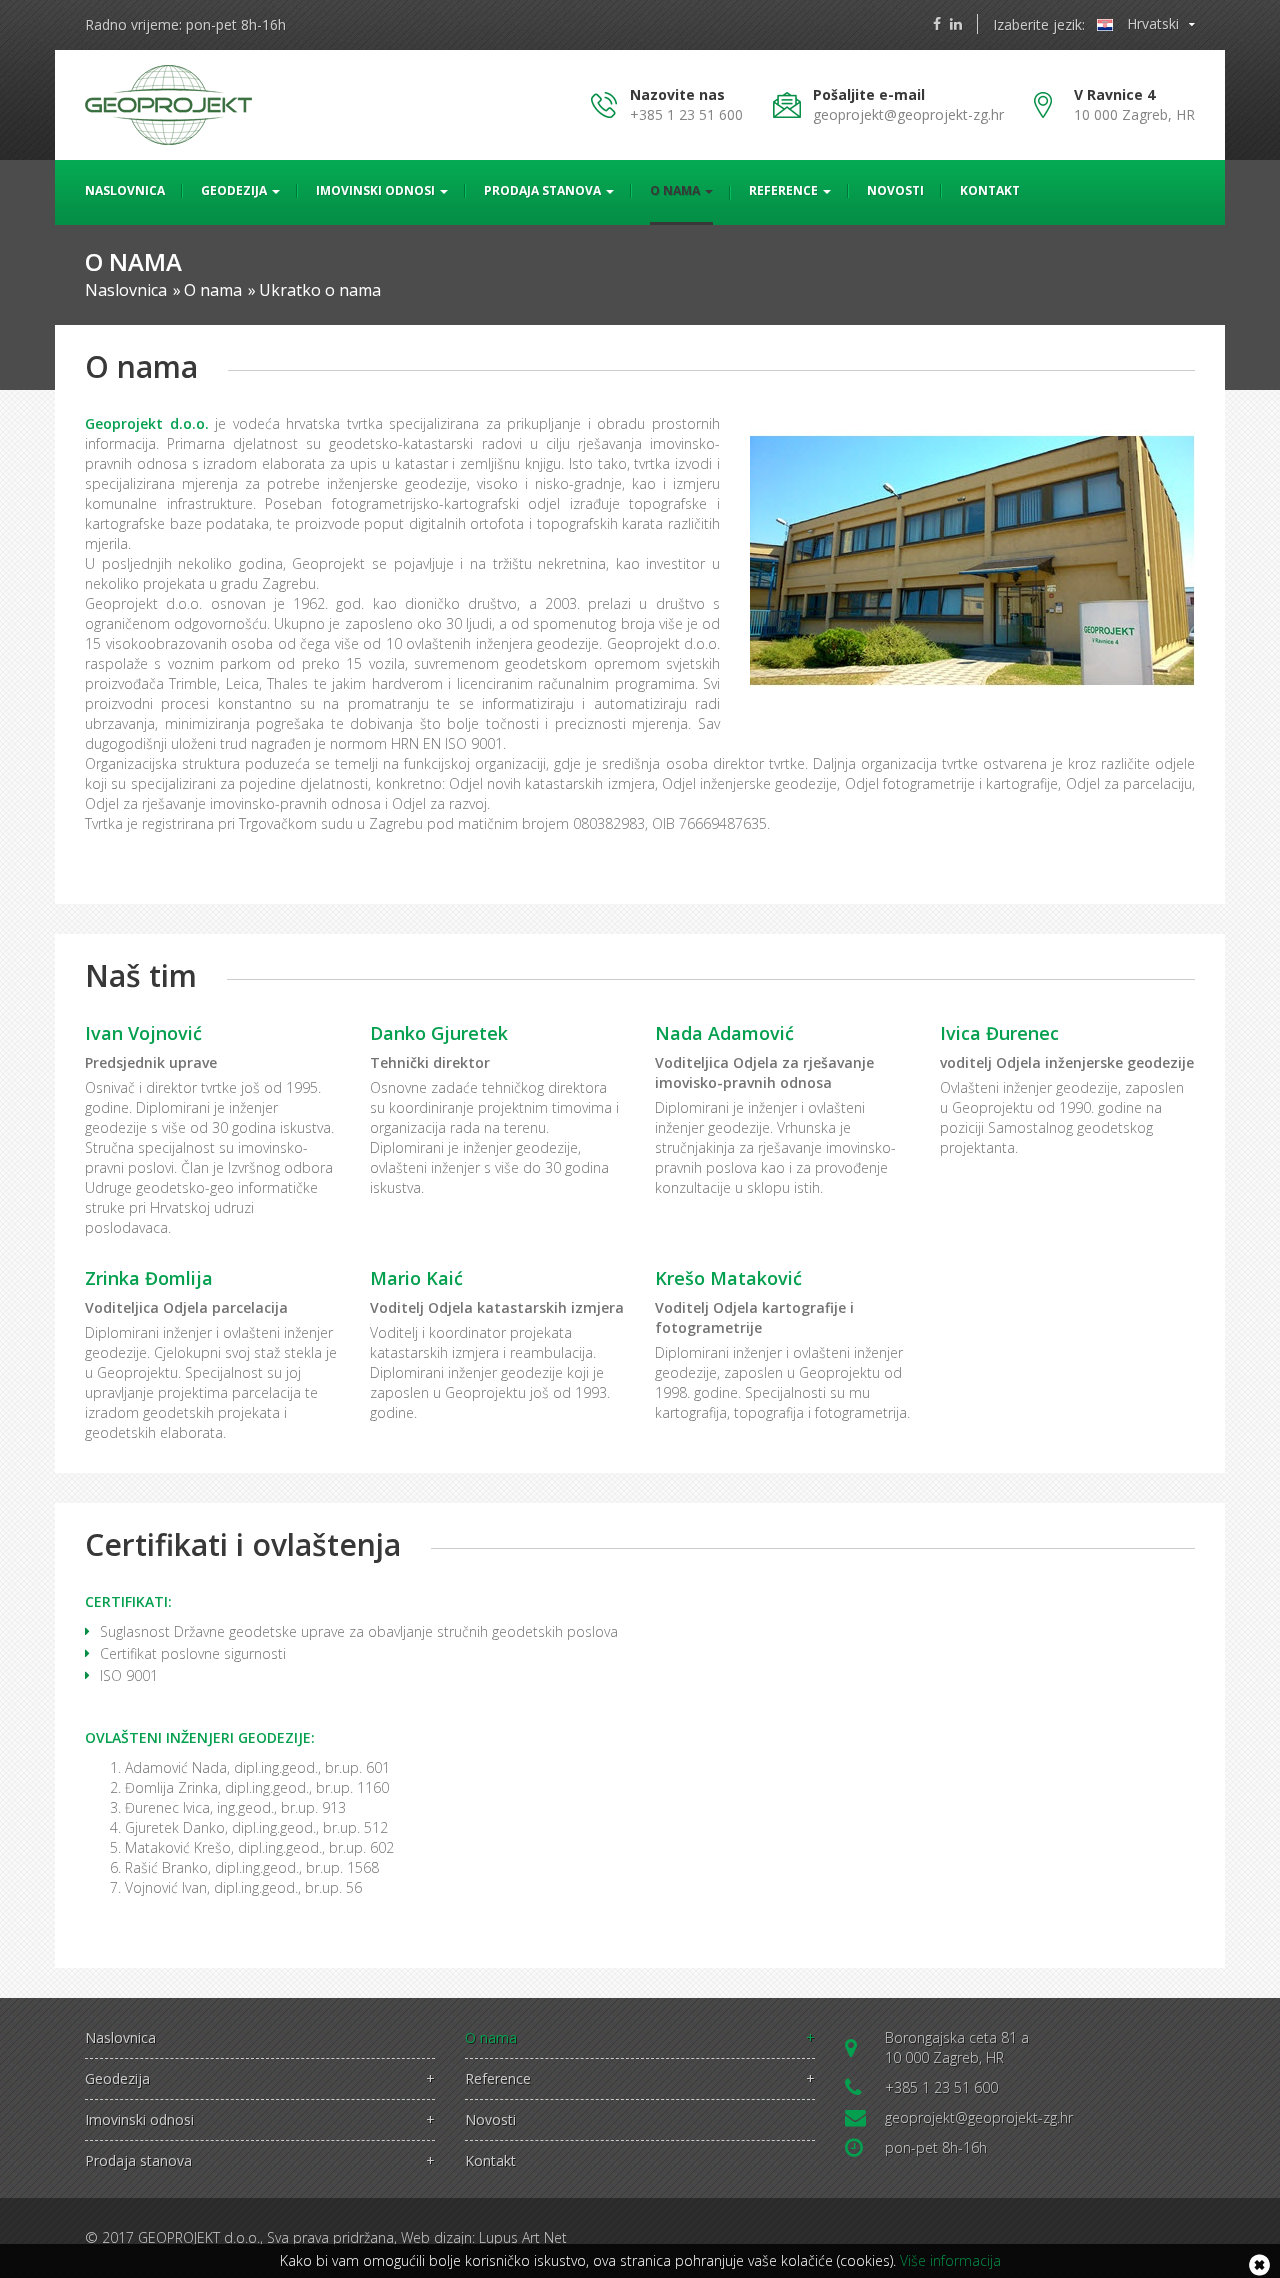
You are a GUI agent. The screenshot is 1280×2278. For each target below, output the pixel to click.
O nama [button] (676, 190)
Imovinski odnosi (260, 2120)
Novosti (895, 190)
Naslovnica (125, 190)
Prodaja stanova (260, 2161)
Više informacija (950, 2260)
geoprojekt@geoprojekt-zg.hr (908, 114)
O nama (640, 2038)
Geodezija (260, 2079)
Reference (640, 2079)
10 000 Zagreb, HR (1134, 104)
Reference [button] (785, 190)
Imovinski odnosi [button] (377, 190)
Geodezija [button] (235, 190)
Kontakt (990, 190)
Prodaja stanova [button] (544, 190)
